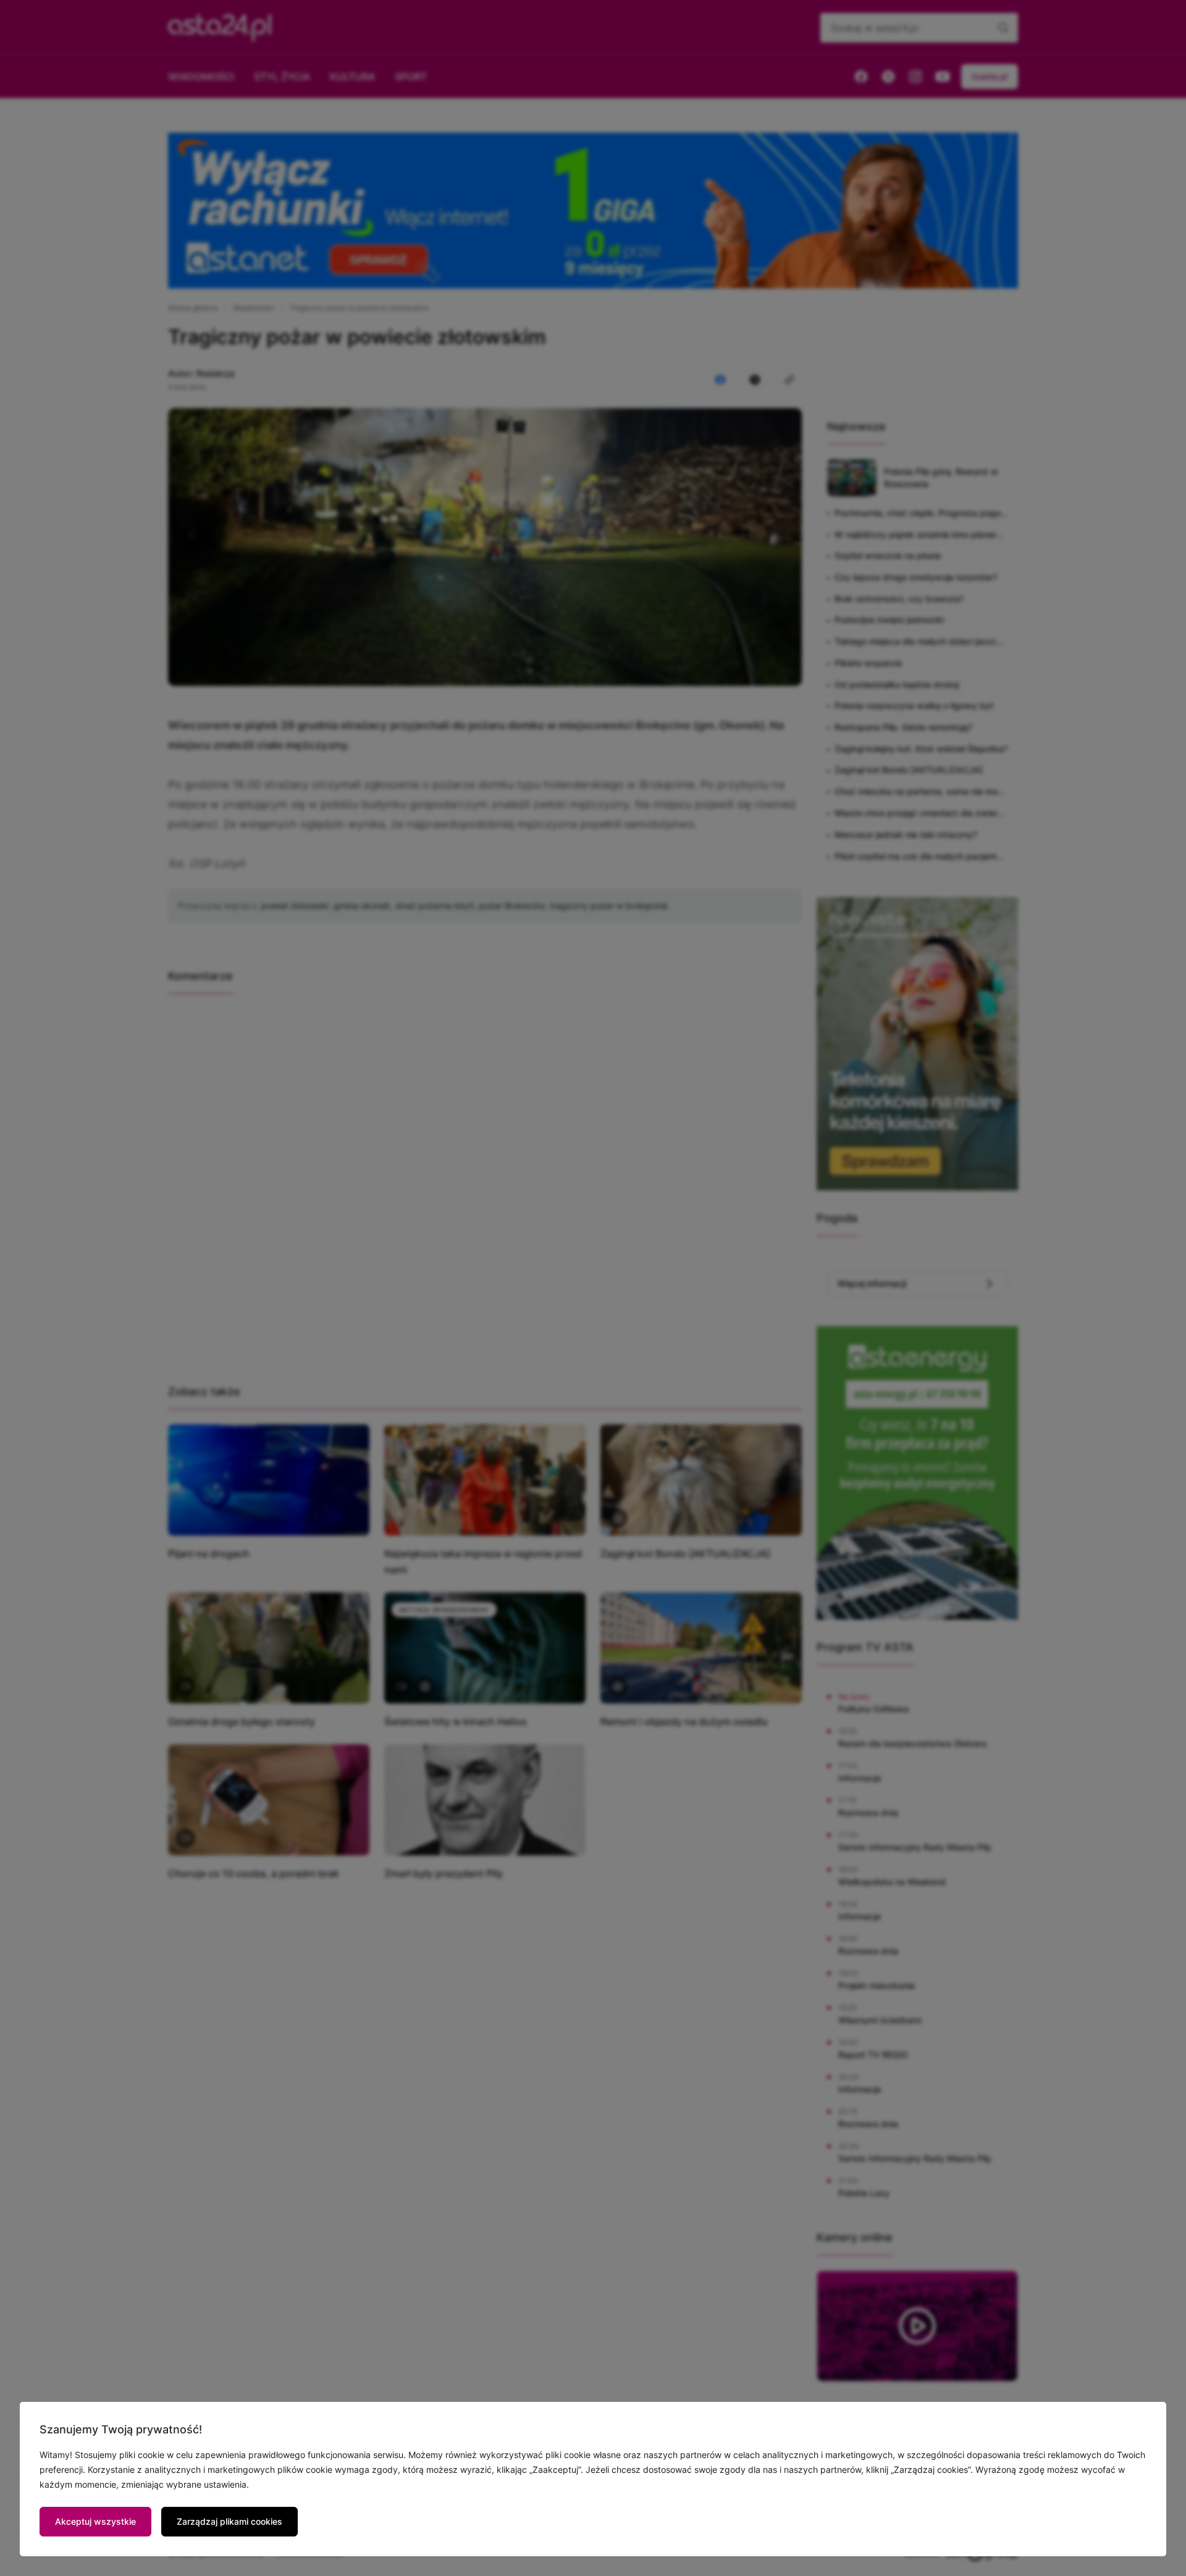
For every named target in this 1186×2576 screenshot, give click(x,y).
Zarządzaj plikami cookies (229, 2521)
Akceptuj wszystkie (95, 2521)
